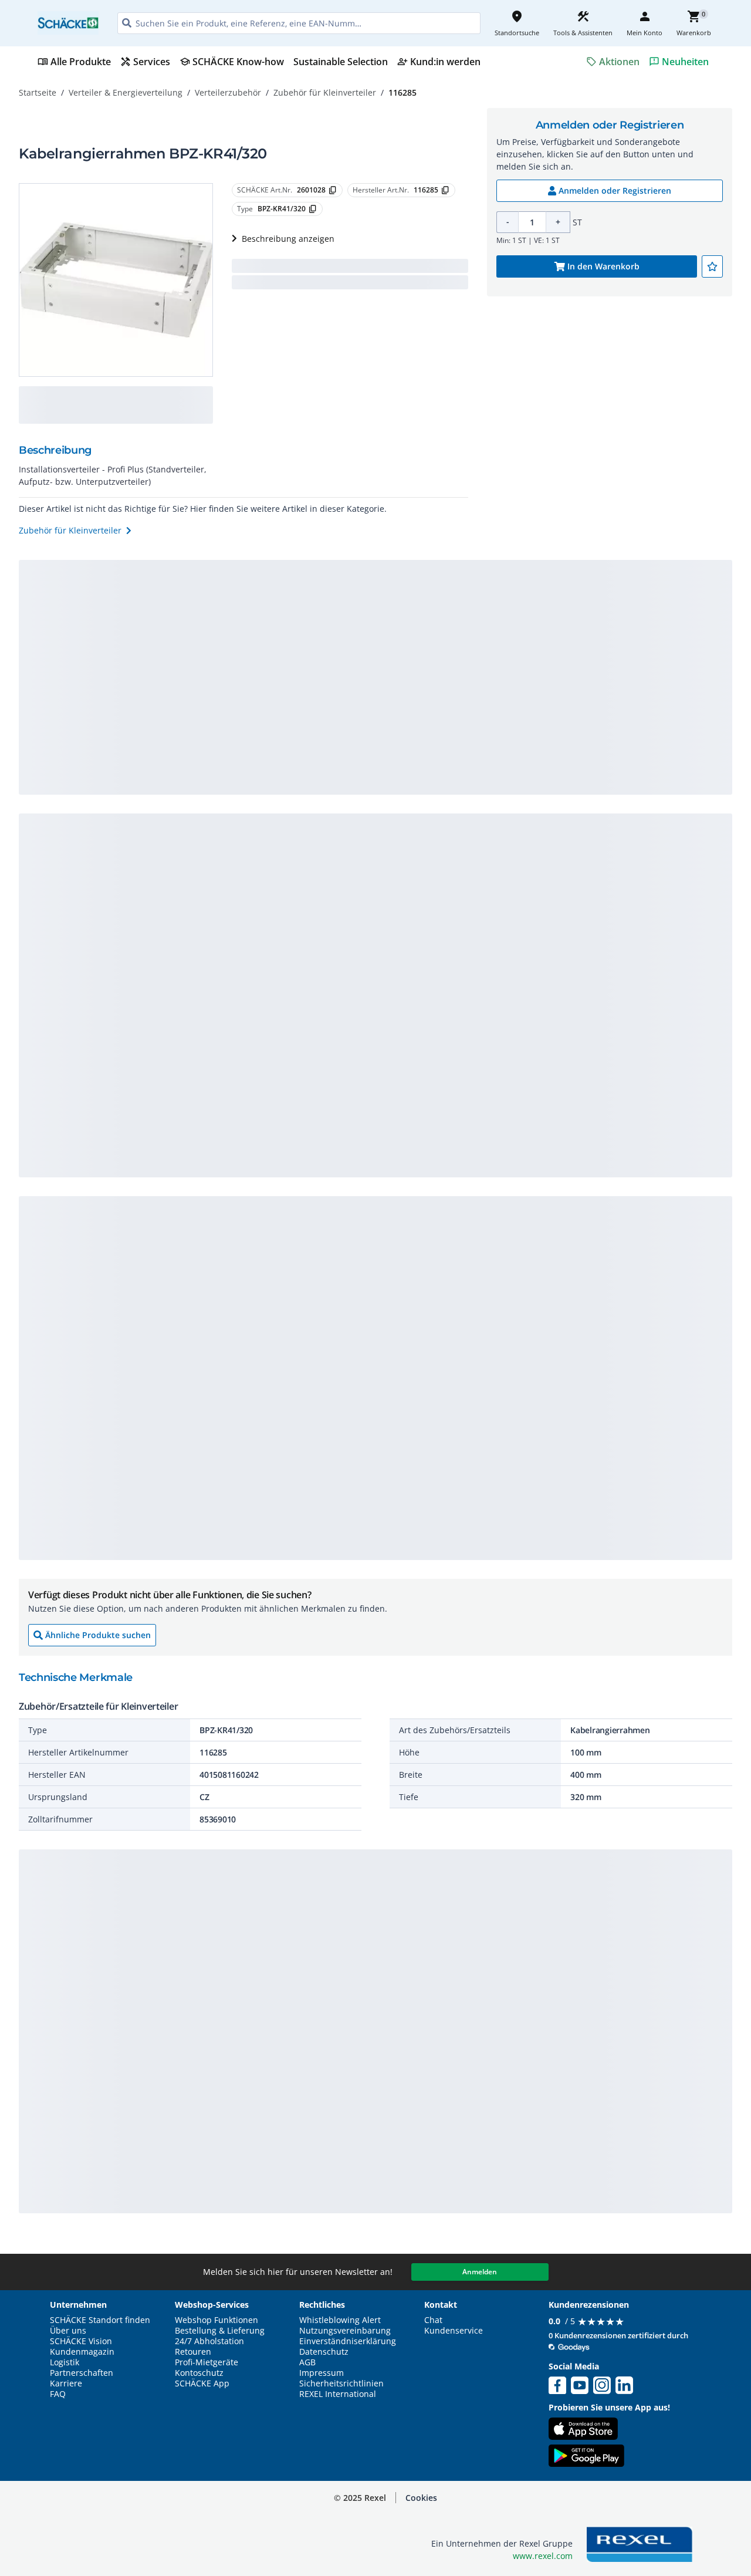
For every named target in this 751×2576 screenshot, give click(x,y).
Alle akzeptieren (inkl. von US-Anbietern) (642, 2451)
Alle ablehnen (642, 2497)
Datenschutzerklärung (243, 2524)
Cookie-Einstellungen (642, 2542)
